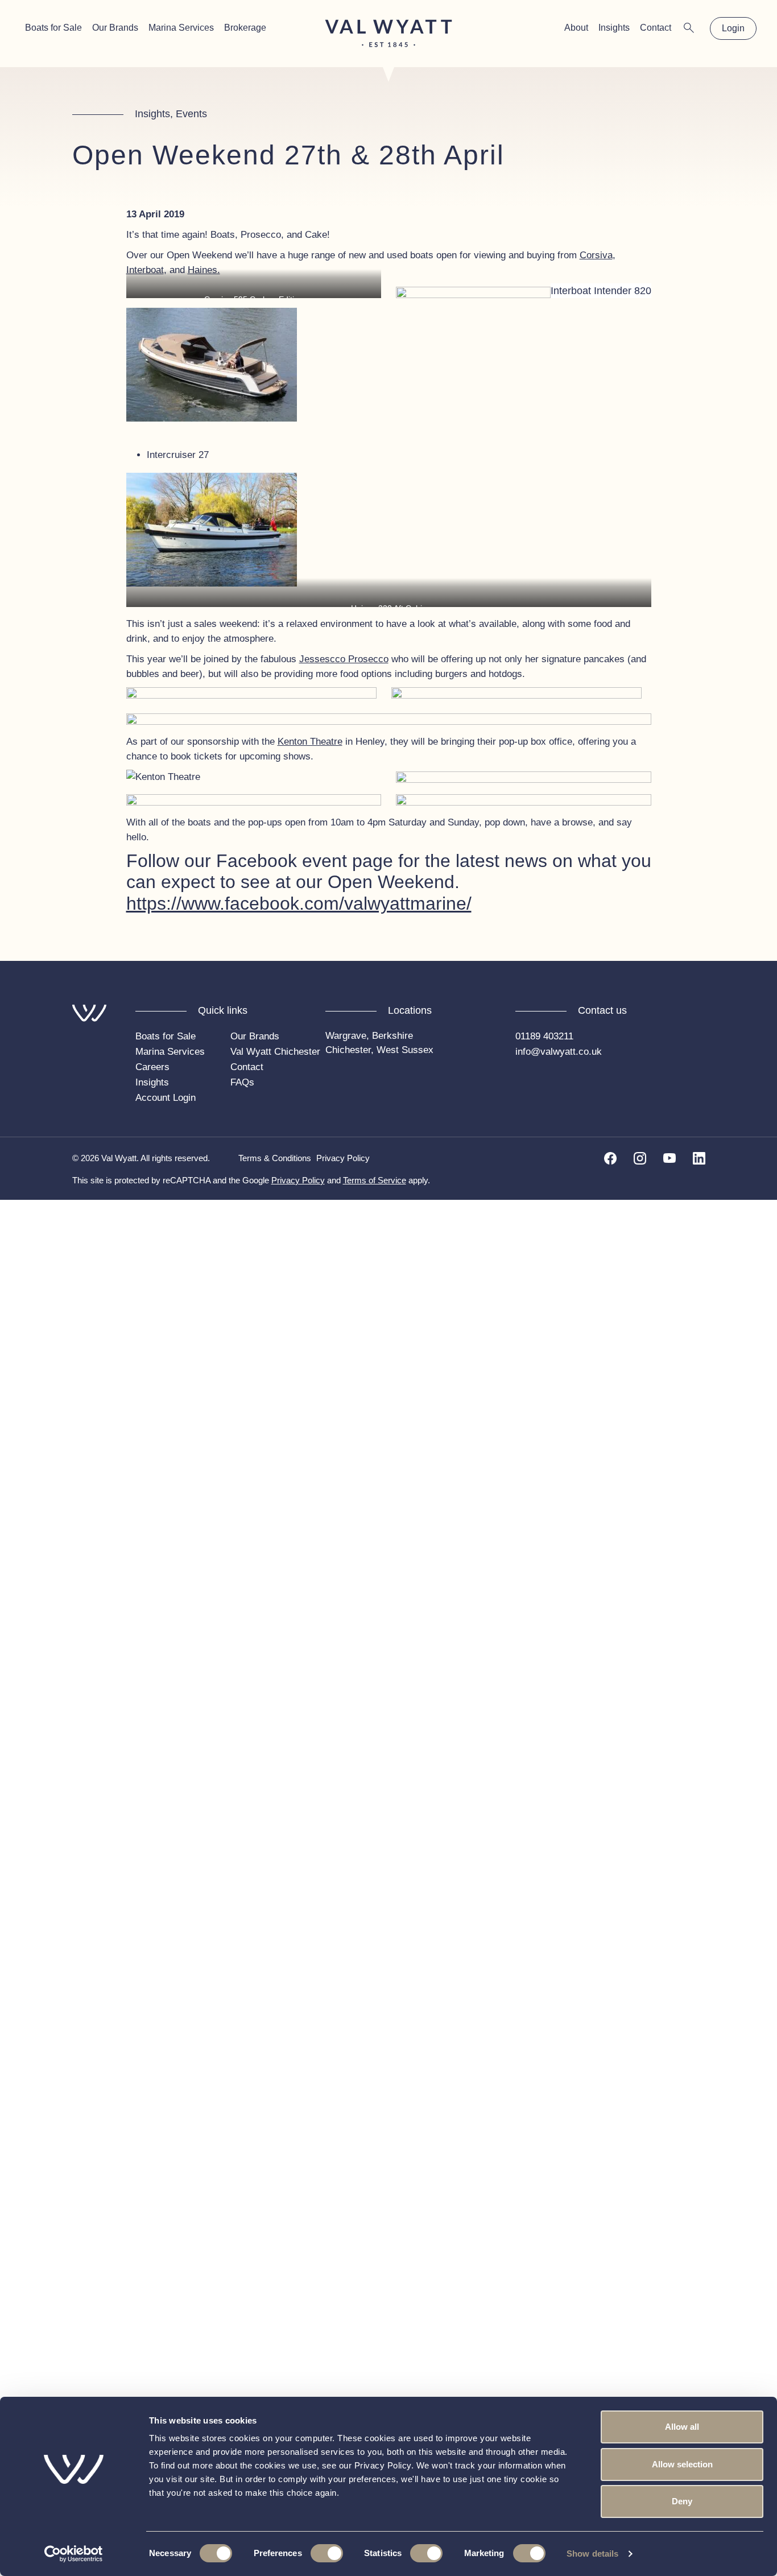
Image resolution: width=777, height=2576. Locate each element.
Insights (614, 28)
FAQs (242, 1082)
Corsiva (596, 255)
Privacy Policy (343, 1158)
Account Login (166, 1098)
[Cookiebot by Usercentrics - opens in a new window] (74, 2554)
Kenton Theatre (310, 742)
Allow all (682, 2427)
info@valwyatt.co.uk (559, 1052)
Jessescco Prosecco (344, 659)
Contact (656, 28)
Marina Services (181, 28)
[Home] (389, 33)
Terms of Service (375, 1180)
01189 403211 (544, 1036)
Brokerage (245, 28)
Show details (592, 2554)
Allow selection (682, 2464)
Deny (682, 2501)
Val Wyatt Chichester (275, 1052)
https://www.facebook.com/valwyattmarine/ (299, 903)
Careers (152, 1067)
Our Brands (115, 28)
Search (689, 28)
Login (733, 28)
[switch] (327, 2553)
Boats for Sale (53, 28)
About (576, 28)
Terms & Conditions (275, 1158)
